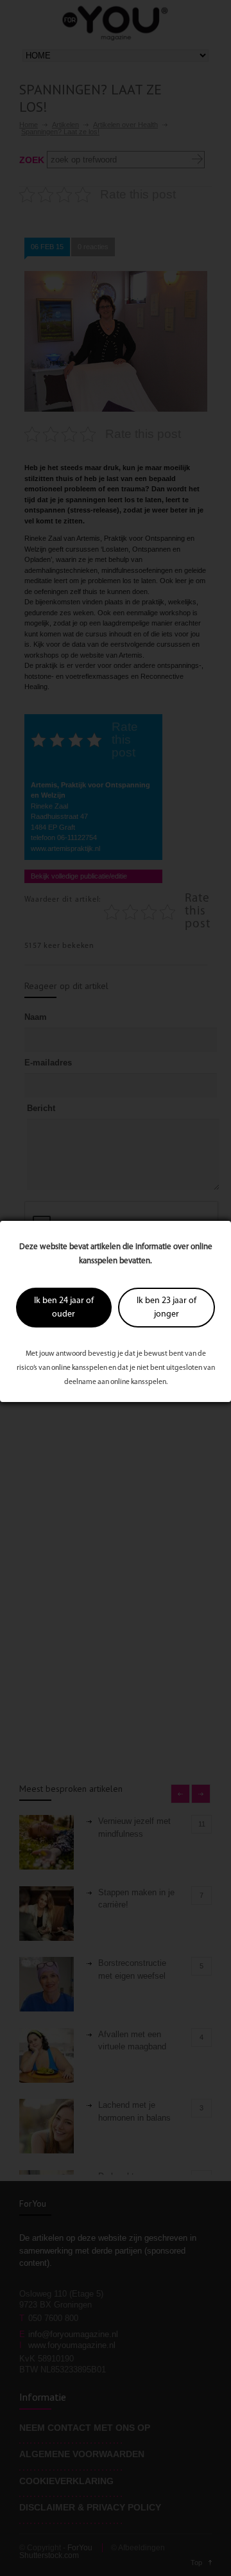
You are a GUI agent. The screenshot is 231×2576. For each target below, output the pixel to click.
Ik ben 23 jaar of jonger (167, 1308)
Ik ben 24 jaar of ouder (64, 1308)
